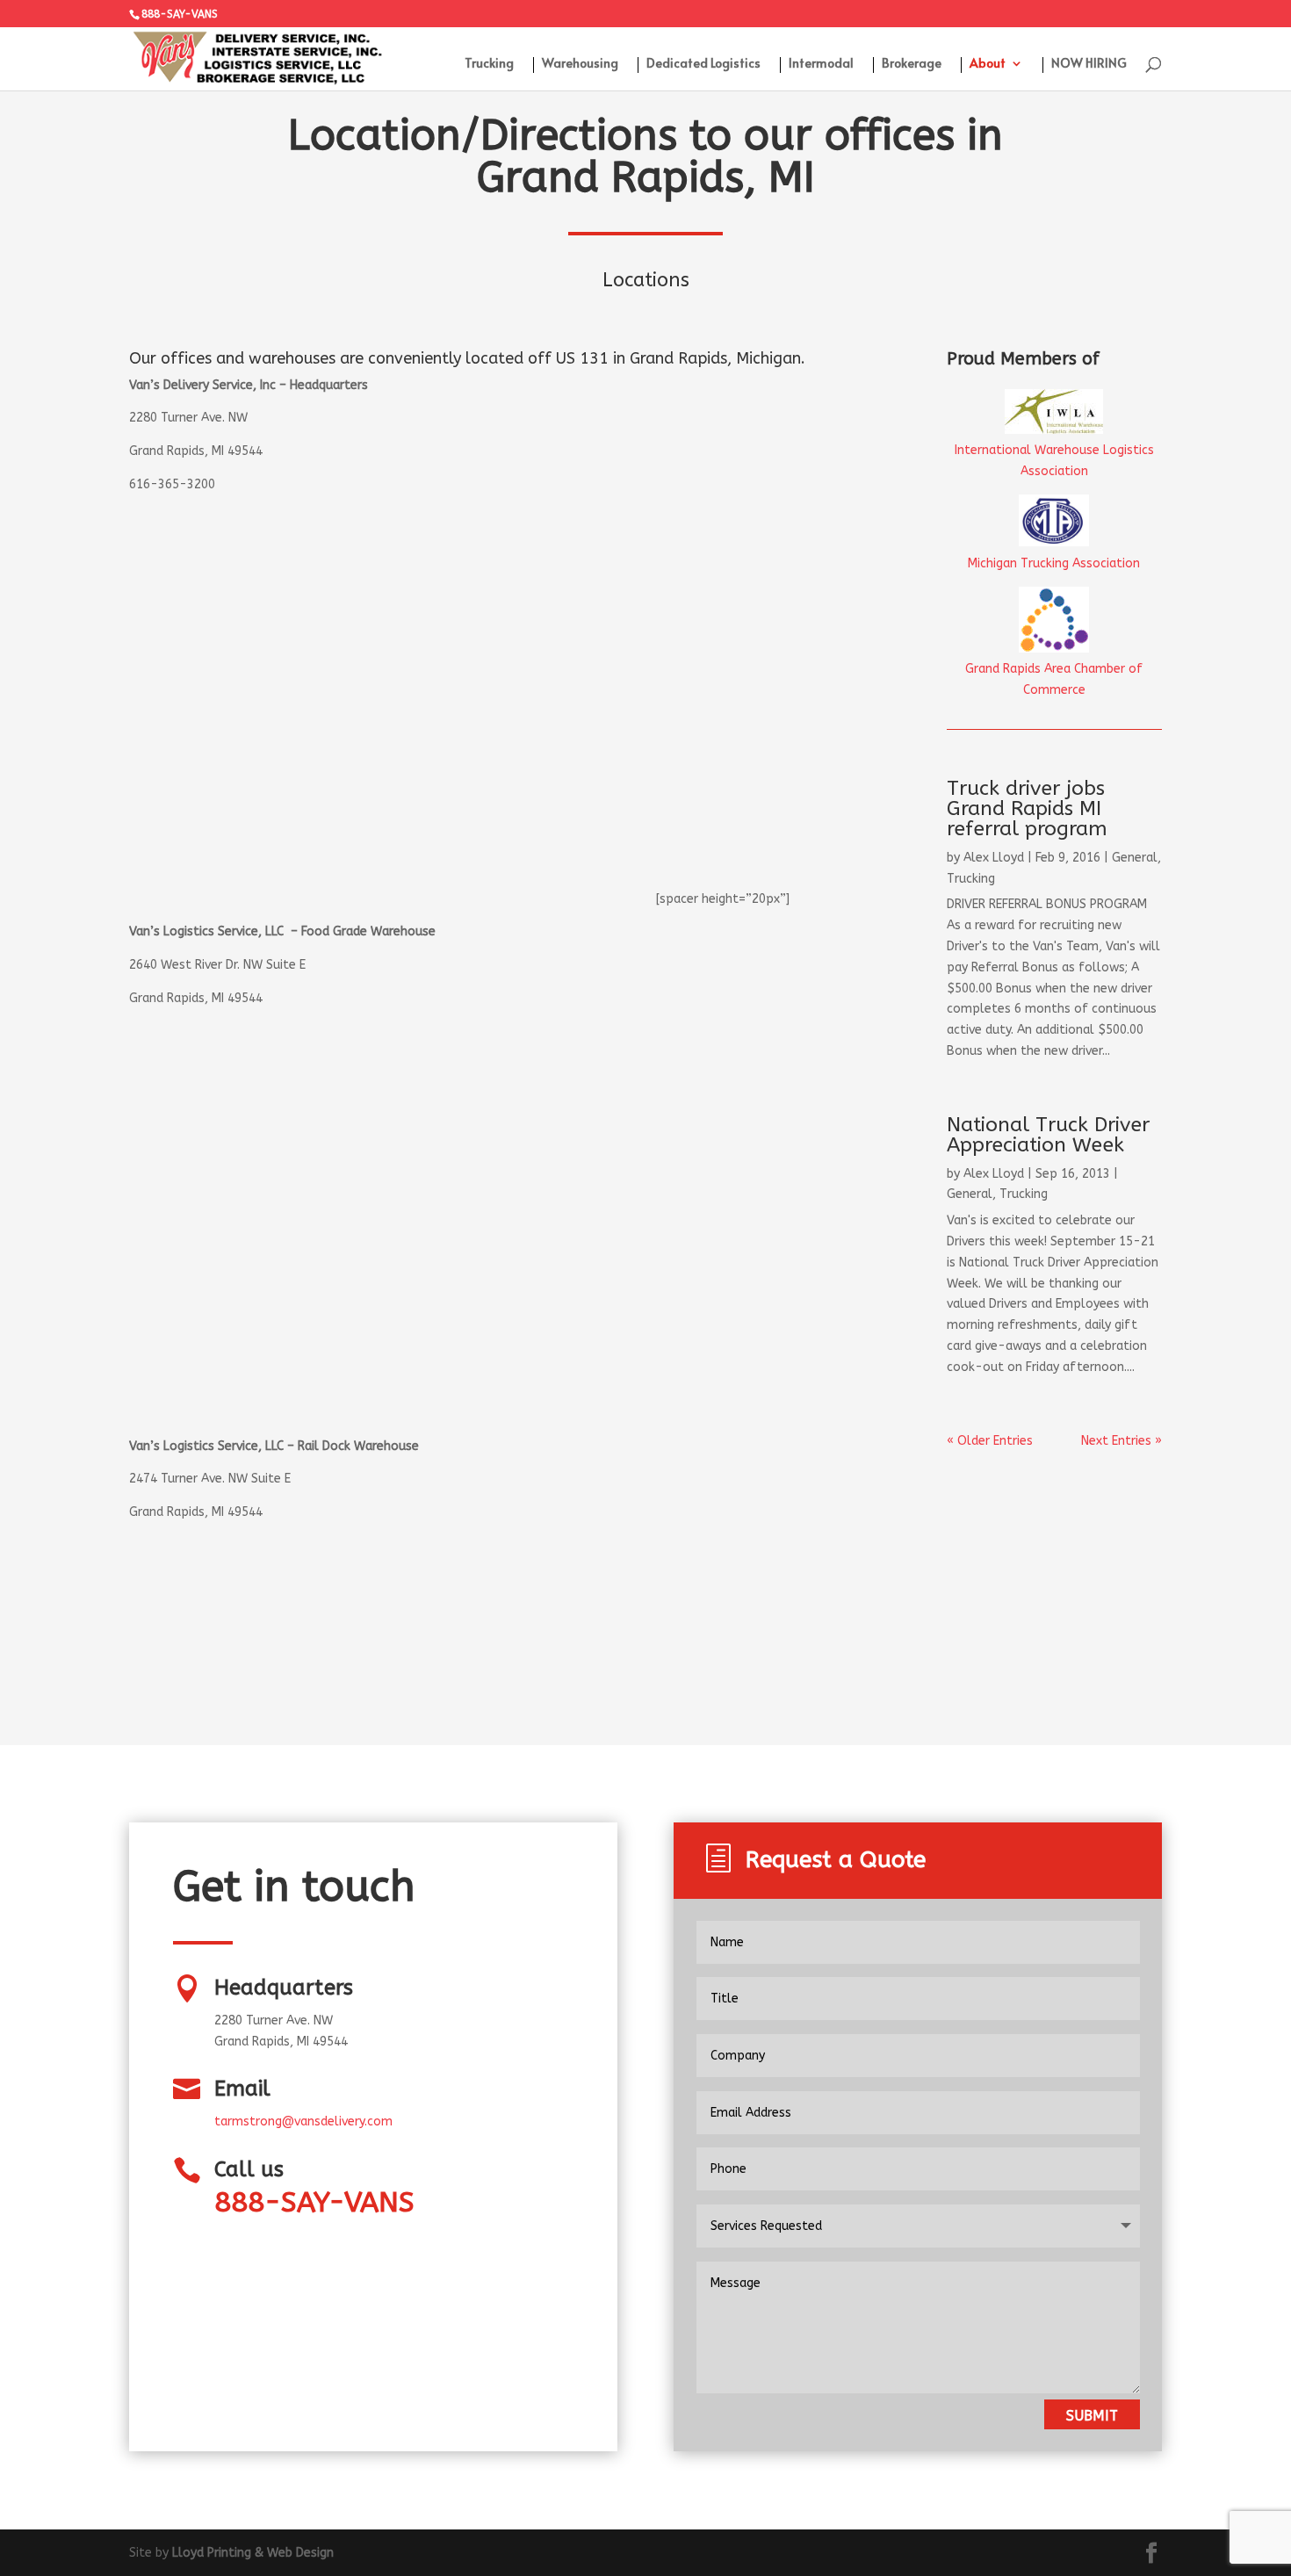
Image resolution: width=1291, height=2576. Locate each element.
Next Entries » (1122, 1441)
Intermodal (821, 64)
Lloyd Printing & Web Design (253, 2553)
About (988, 64)
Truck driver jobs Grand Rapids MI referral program (1027, 808)
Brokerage (912, 64)
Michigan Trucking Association (1054, 563)
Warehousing (580, 64)
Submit (1092, 2416)
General (1135, 858)
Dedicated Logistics (703, 64)
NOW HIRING (1089, 64)
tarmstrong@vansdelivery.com (303, 2121)
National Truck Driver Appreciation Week (1048, 1135)
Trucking (489, 64)
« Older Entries (990, 1441)
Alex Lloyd (994, 858)
